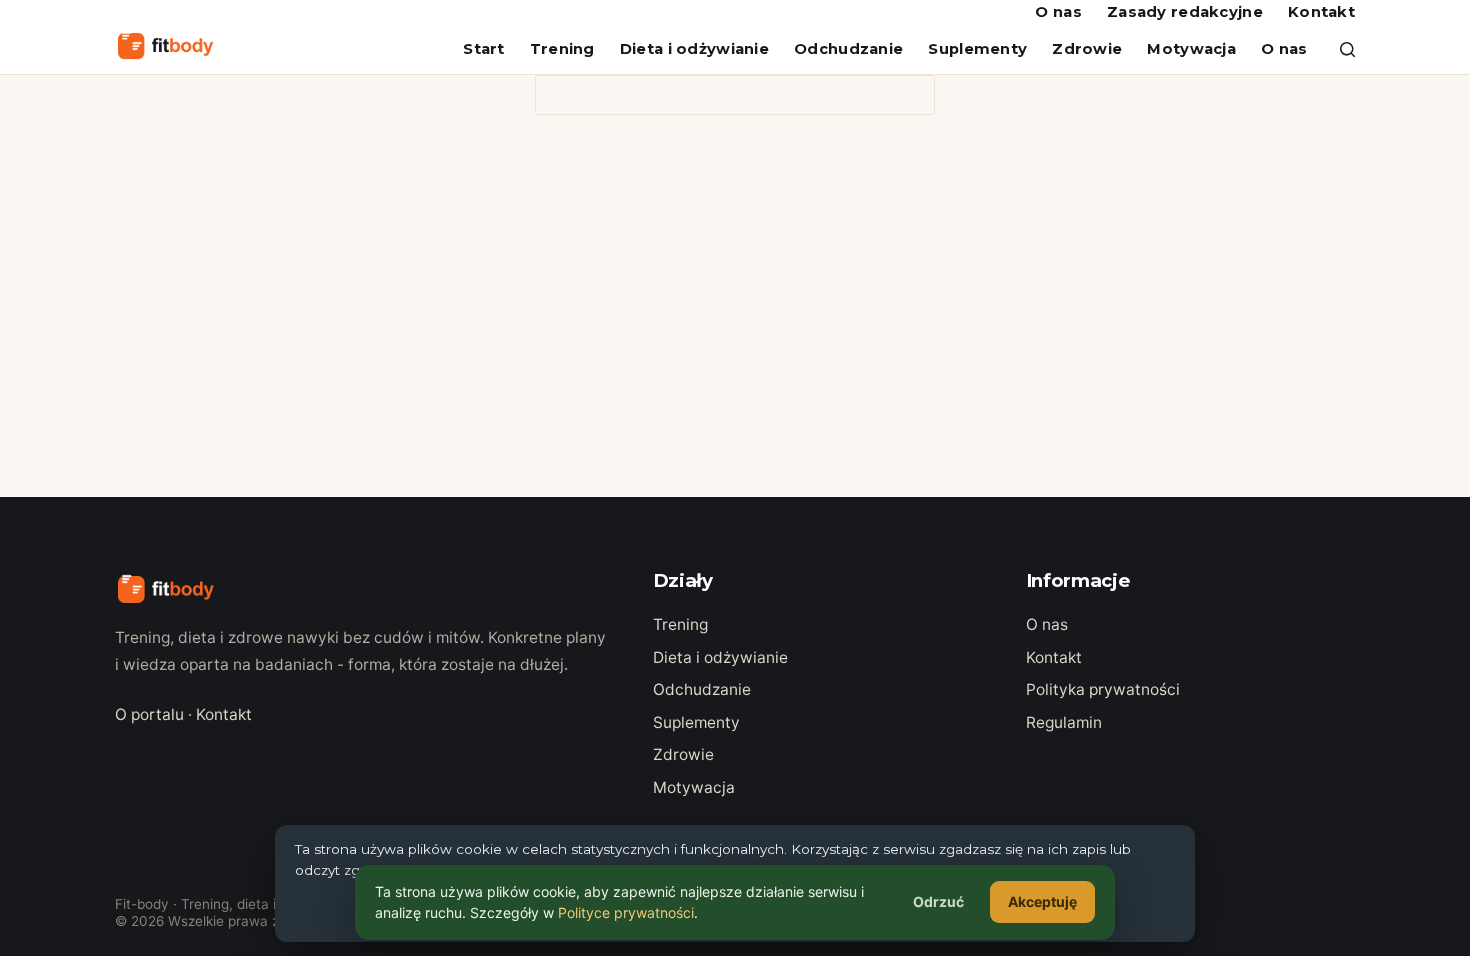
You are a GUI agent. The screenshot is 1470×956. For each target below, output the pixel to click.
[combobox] (716, 95)
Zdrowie (1087, 49)
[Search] (1347, 49)
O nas (1058, 12)
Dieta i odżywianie (694, 49)
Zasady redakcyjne (1185, 12)
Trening (562, 49)
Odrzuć (938, 901)
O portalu (149, 714)
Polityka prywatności (1103, 689)
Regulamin (1064, 722)
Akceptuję (1042, 901)
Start (483, 49)
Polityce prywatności (626, 912)
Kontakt (1321, 12)
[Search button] (915, 95)
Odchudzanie (848, 49)
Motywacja (1191, 49)
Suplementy (977, 49)
